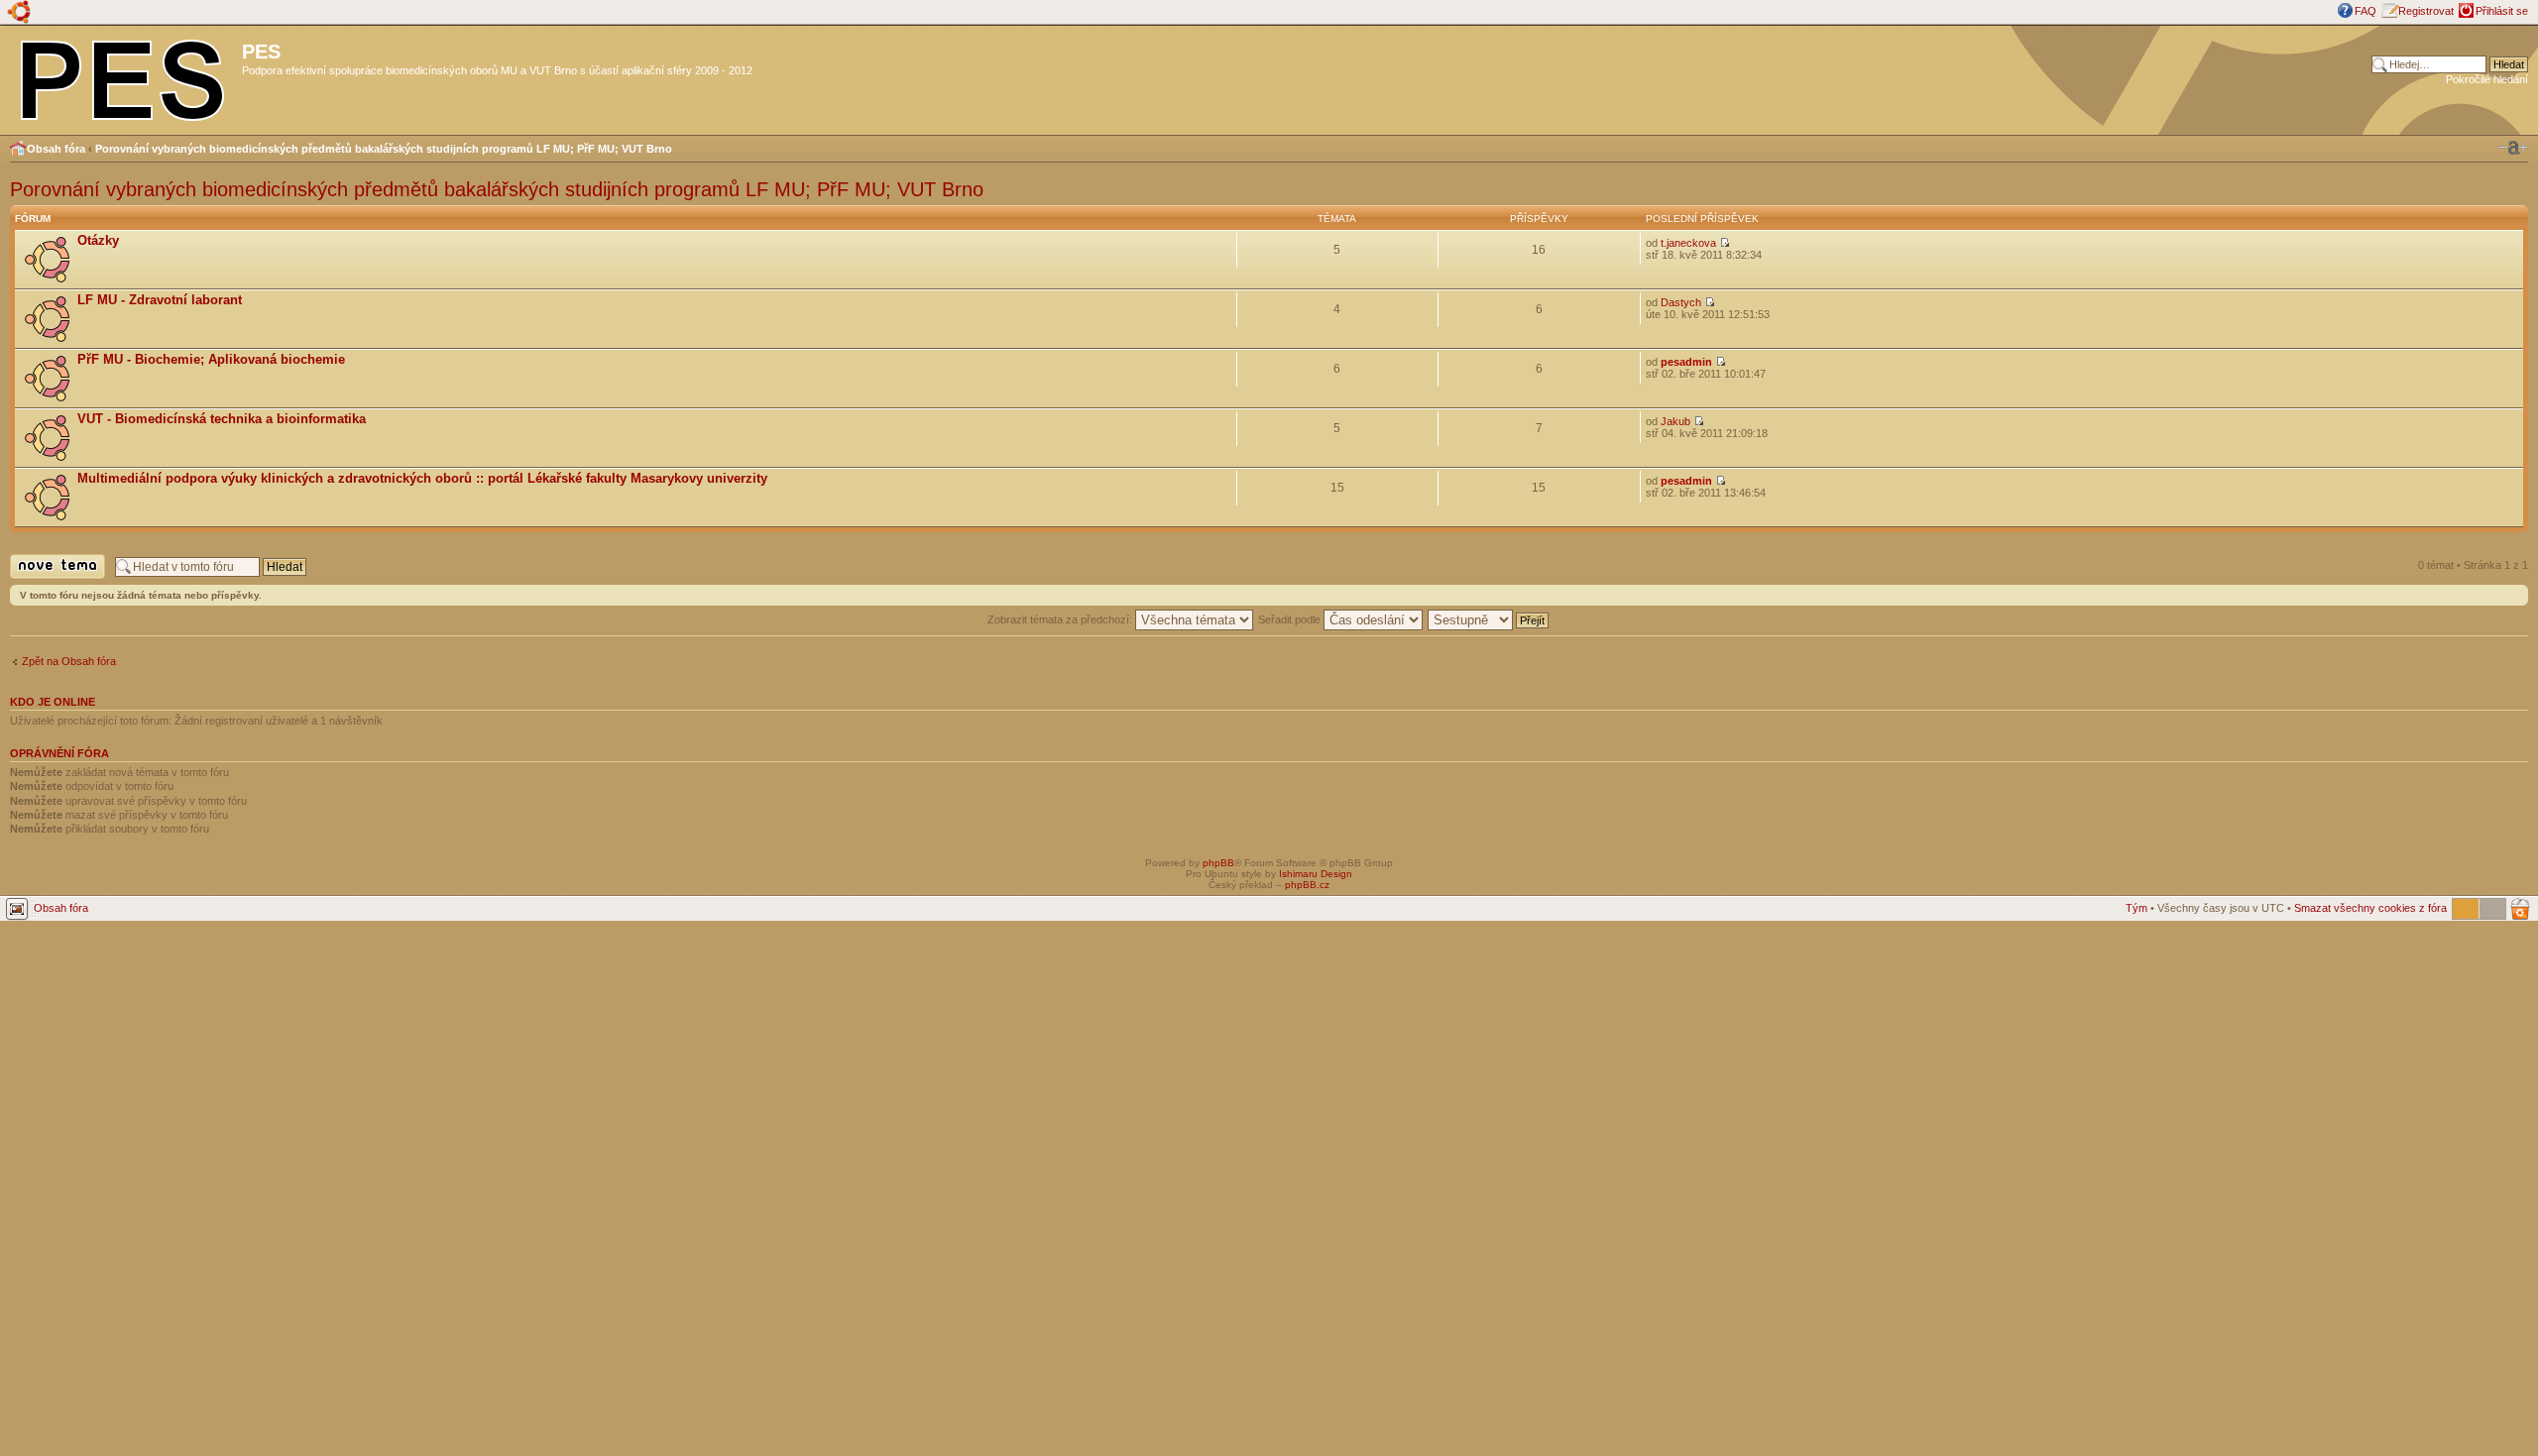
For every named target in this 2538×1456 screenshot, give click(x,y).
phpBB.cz (1307, 885)
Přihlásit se (2502, 11)
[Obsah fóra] (123, 76)
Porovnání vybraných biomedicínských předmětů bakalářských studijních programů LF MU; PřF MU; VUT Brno (384, 149)
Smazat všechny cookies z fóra (2370, 908)
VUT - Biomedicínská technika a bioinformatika (222, 419)
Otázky (98, 240)
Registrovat (2426, 11)
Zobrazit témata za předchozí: (1061, 619)
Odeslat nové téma (56, 578)
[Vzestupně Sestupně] (1489, 619)
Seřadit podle (1291, 619)
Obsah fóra (56, 149)
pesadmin (1686, 362)
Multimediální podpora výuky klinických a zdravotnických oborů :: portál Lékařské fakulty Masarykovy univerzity (422, 478)
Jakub (1675, 421)
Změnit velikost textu (2513, 148)
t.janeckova (1688, 243)
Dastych (1681, 302)
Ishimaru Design (1316, 874)
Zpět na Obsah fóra (69, 661)
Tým (2136, 908)
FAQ (2365, 11)
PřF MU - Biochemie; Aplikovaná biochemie (211, 359)
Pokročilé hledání (2487, 79)
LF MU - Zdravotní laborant (160, 300)
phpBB (1218, 863)
